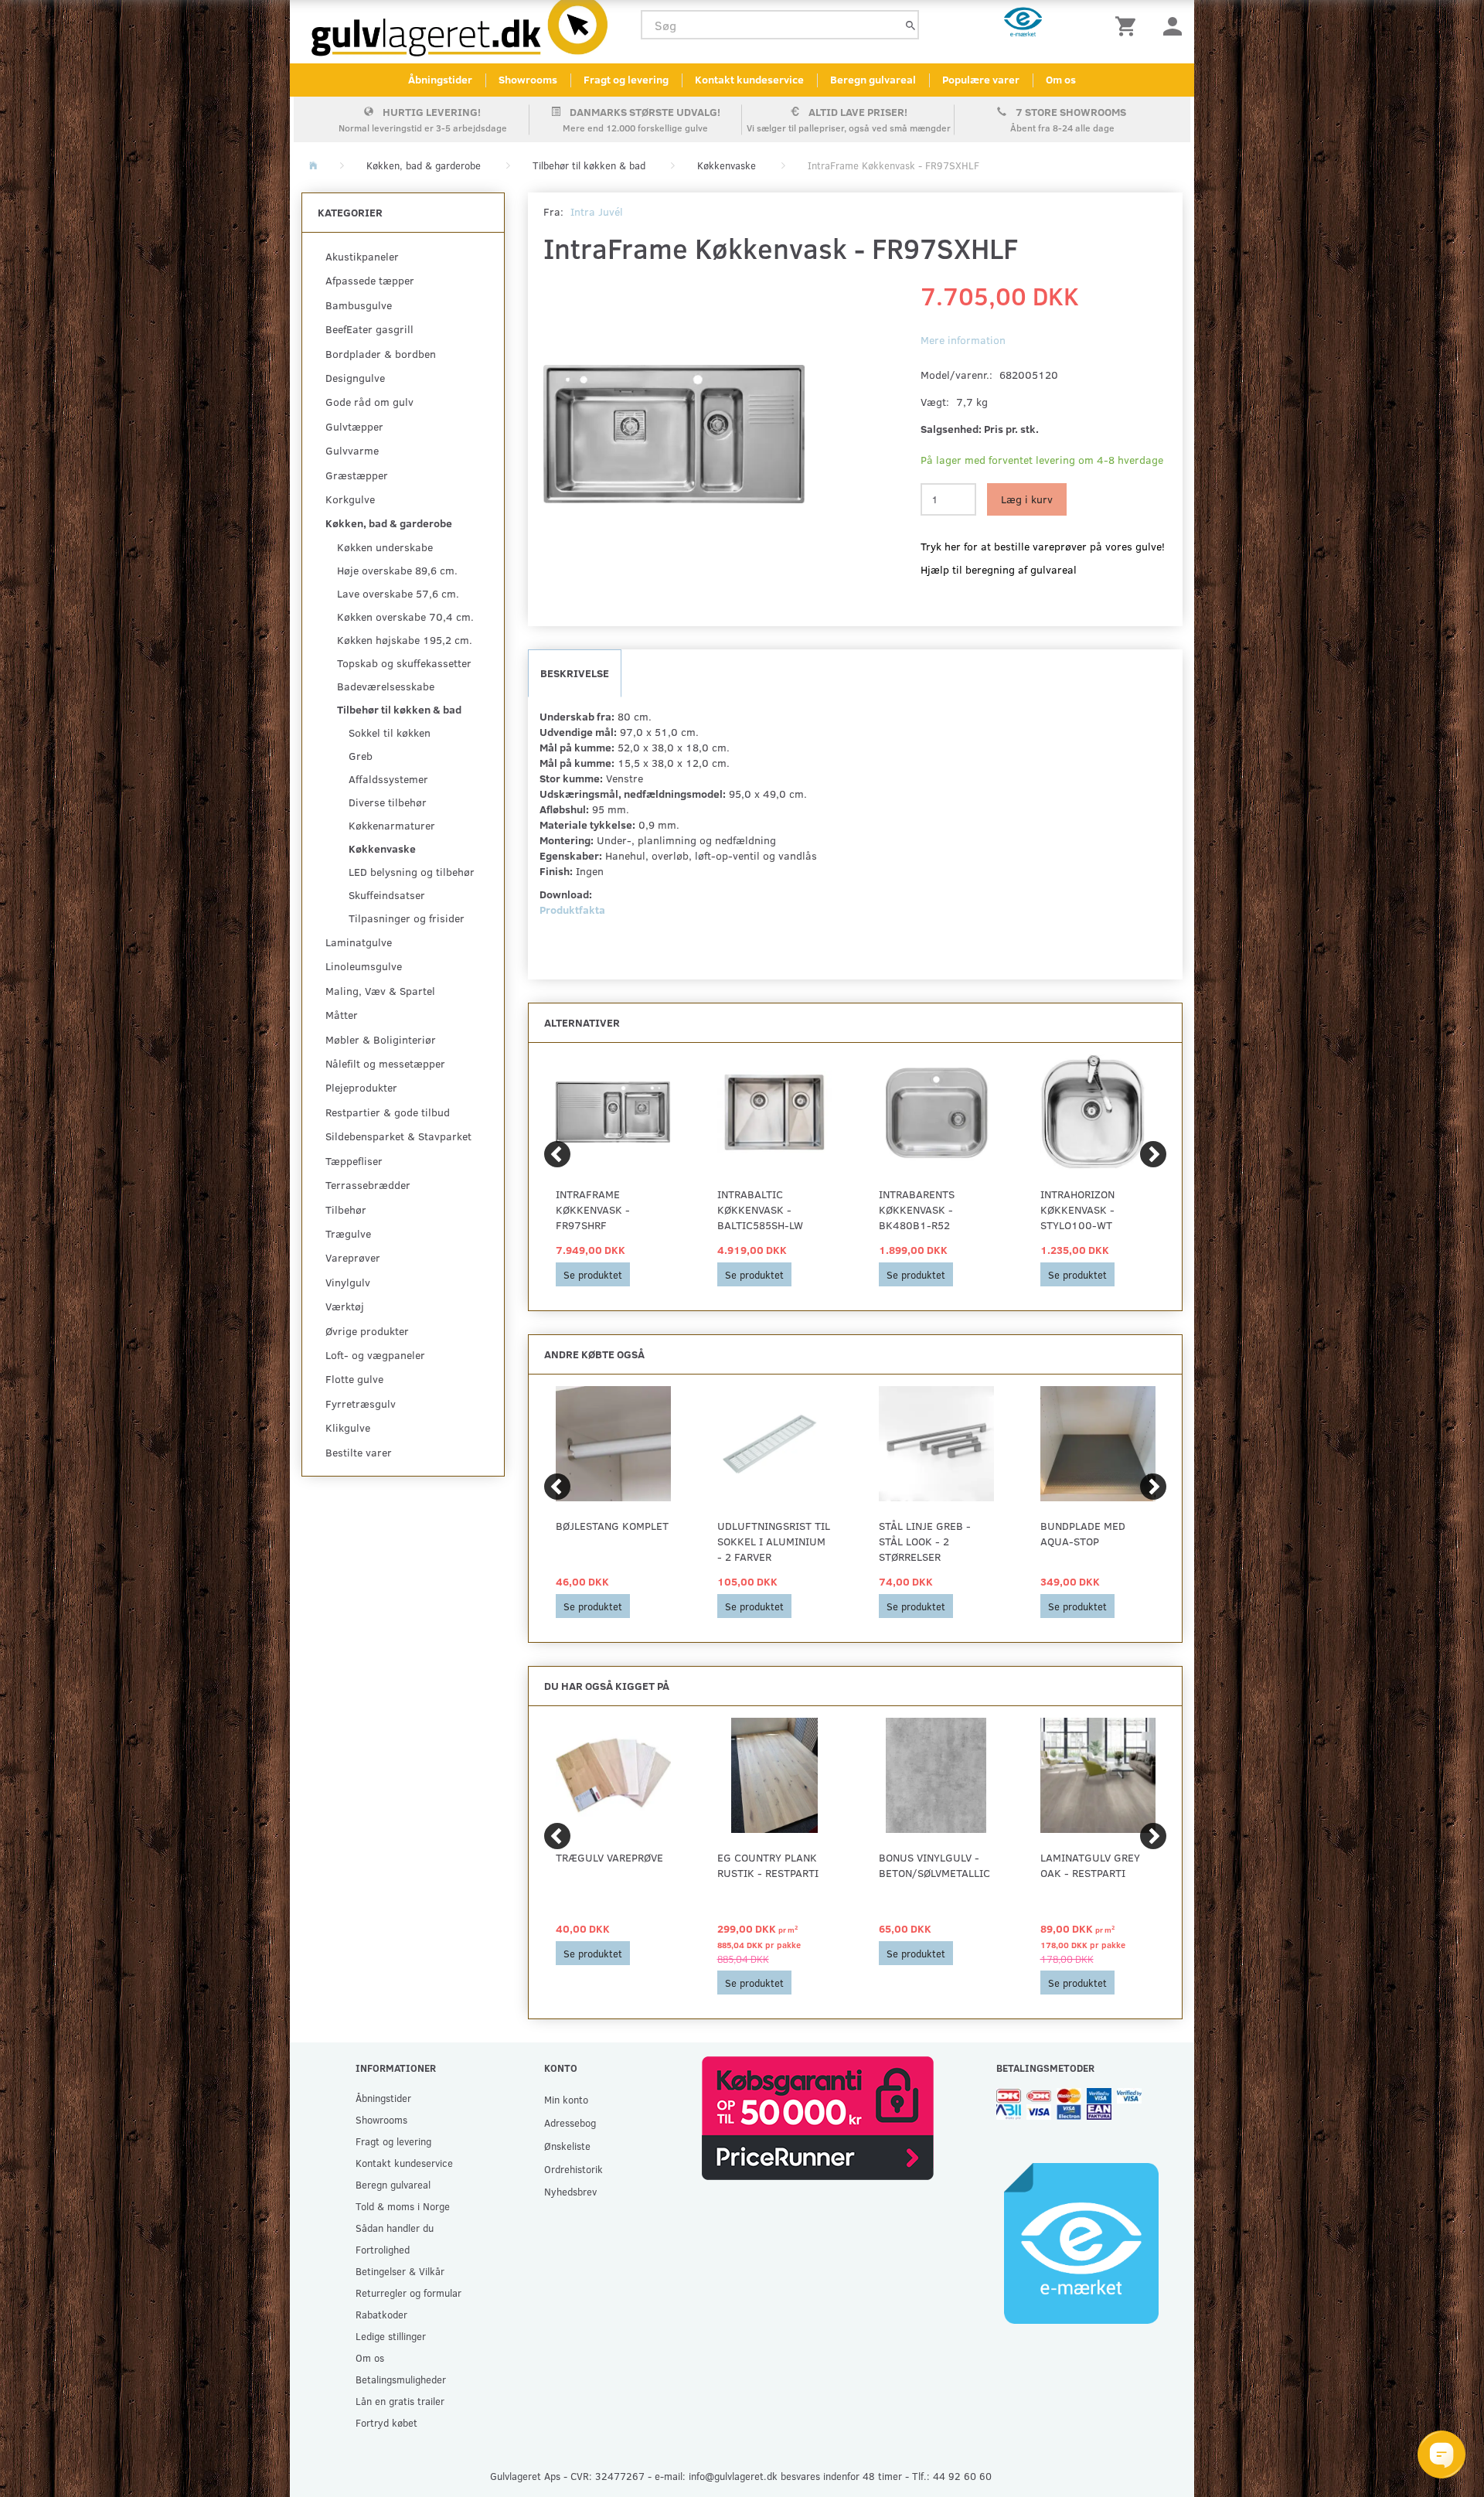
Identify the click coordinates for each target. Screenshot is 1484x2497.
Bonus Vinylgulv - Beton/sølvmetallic (934, 1865)
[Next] (1153, 1154)
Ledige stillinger (391, 2336)
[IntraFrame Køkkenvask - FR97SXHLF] (674, 434)
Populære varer (981, 79)
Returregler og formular (408, 2293)
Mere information (963, 340)
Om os (1061, 79)
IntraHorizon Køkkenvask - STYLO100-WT (1077, 1209)
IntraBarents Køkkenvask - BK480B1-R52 (917, 1209)
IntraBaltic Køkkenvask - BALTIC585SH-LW (760, 1209)
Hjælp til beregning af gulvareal (999, 569)
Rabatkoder (381, 2314)
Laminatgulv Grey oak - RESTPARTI (1090, 1865)
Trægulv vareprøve (609, 1857)
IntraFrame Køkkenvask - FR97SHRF (593, 1209)
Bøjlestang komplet (612, 1526)
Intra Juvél (597, 211)
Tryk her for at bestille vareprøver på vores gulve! (1043, 546)
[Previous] (557, 1154)
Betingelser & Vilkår (400, 2271)
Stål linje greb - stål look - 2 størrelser (925, 1541)
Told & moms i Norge (403, 2206)
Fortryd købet (386, 2422)
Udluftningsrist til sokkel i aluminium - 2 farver (774, 1541)
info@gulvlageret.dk (733, 2476)
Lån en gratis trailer (400, 2401)
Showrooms (528, 79)
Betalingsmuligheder (401, 2379)
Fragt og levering (626, 79)
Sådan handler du (395, 2228)
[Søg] (910, 25)
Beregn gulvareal (873, 79)
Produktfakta (572, 910)
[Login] (1173, 25)
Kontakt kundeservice (749, 79)
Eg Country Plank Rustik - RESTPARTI (768, 1865)
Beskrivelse (575, 673)
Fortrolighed (383, 2249)
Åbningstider (440, 79)
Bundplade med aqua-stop (1083, 1533)
